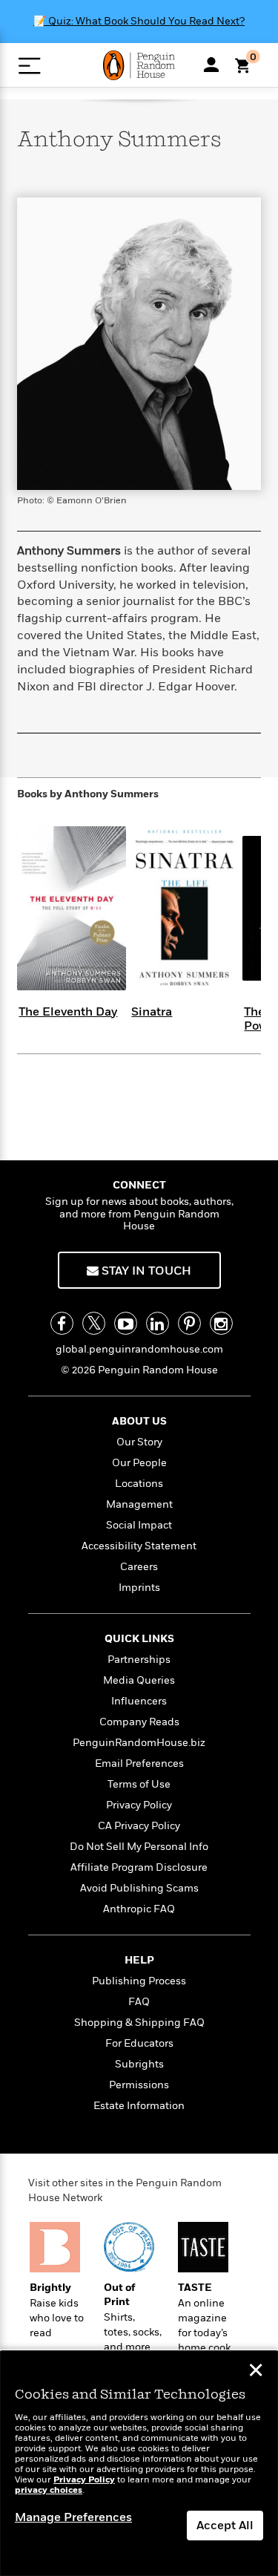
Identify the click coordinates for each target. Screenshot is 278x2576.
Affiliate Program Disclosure (139, 1867)
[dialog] (139, 2464)
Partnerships (139, 1660)
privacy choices (49, 2490)
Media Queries (139, 1680)
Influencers (139, 1701)
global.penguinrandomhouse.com (139, 1349)
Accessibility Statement (139, 1546)
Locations (139, 1484)
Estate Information (139, 2106)
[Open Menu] (29, 66)
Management (139, 1504)
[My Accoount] (211, 65)
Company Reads (139, 1722)
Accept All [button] (225, 2526)
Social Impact (139, 1525)
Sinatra (152, 1012)
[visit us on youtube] (126, 1323)
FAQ (139, 2002)
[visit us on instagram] (221, 1323)
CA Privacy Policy (139, 1826)
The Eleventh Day (68, 1012)
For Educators (139, 2043)
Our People (139, 1463)
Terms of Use (139, 1784)
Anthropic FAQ (139, 1909)
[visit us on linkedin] (158, 1323)
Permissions (139, 2085)
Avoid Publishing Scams (139, 1888)
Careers (139, 1567)
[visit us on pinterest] (189, 1323)
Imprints (139, 1588)
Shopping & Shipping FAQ (139, 2023)
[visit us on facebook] (62, 1323)
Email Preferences (139, 1763)
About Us (139, 1421)
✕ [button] (256, 2372)
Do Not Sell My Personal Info (139, 1847)
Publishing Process (139, 1981)
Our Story (139, 1442)
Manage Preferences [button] (73, 2517)
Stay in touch (145, 1271)
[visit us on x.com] (94, 1323)
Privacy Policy (139, 1805)
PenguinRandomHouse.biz (139, 1743)
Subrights (139, 2064)
